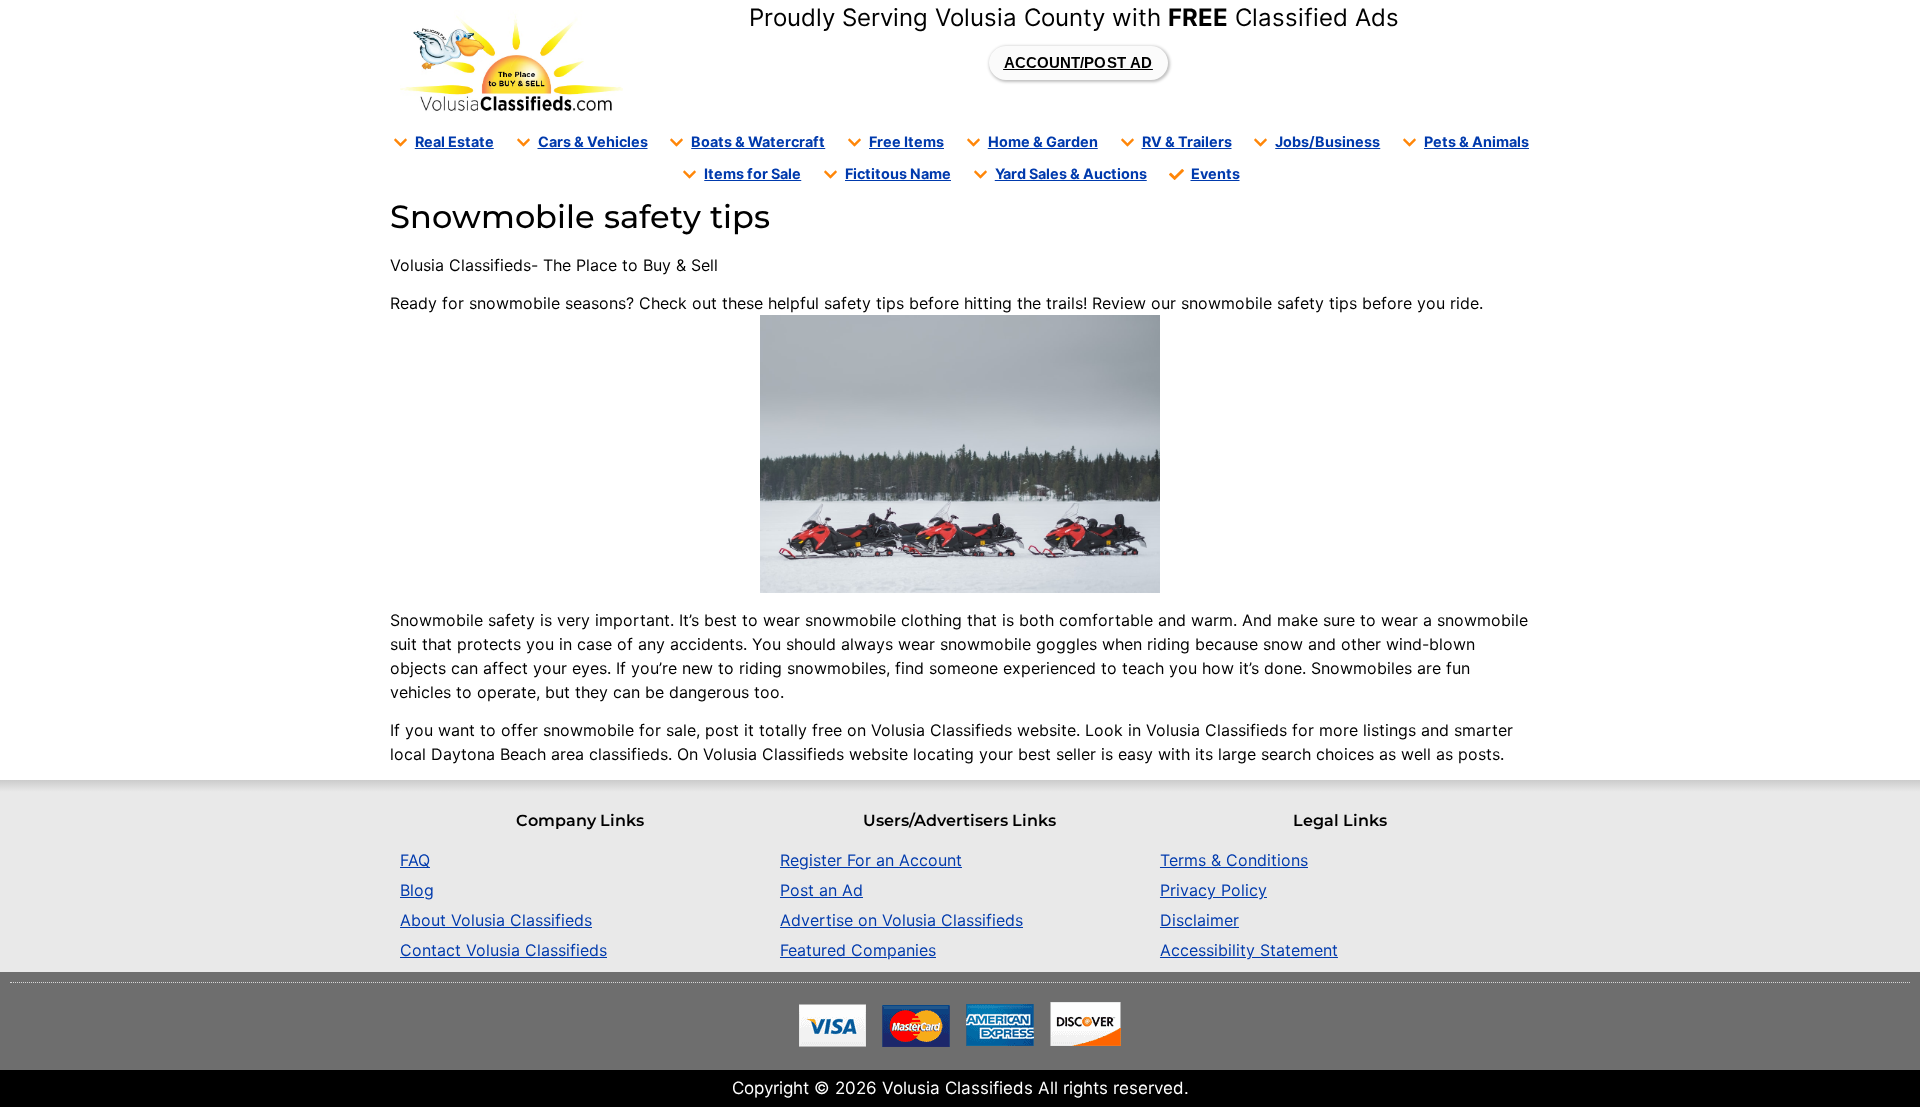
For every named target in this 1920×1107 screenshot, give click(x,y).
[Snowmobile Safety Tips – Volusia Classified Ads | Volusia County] (511, 63)
